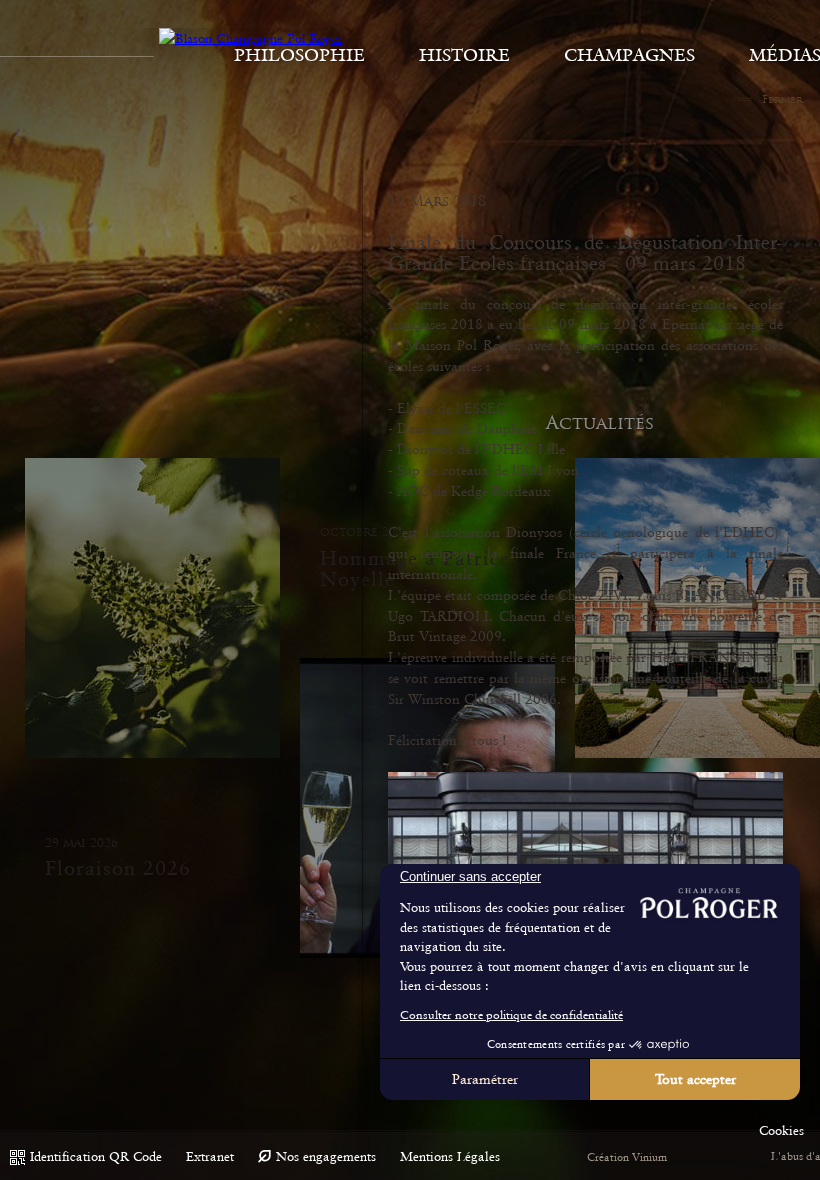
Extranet (210, 1156)
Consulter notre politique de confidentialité (511, 1015)
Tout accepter (695, 1079)
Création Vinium (627, 1157)
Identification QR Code (96, 1156)
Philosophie (299, 55)
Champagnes (629, 55)
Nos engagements (326, 1156)
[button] (781, 1131)
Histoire (464, 55)
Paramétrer (485, 1079)
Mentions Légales (450, 1156)
